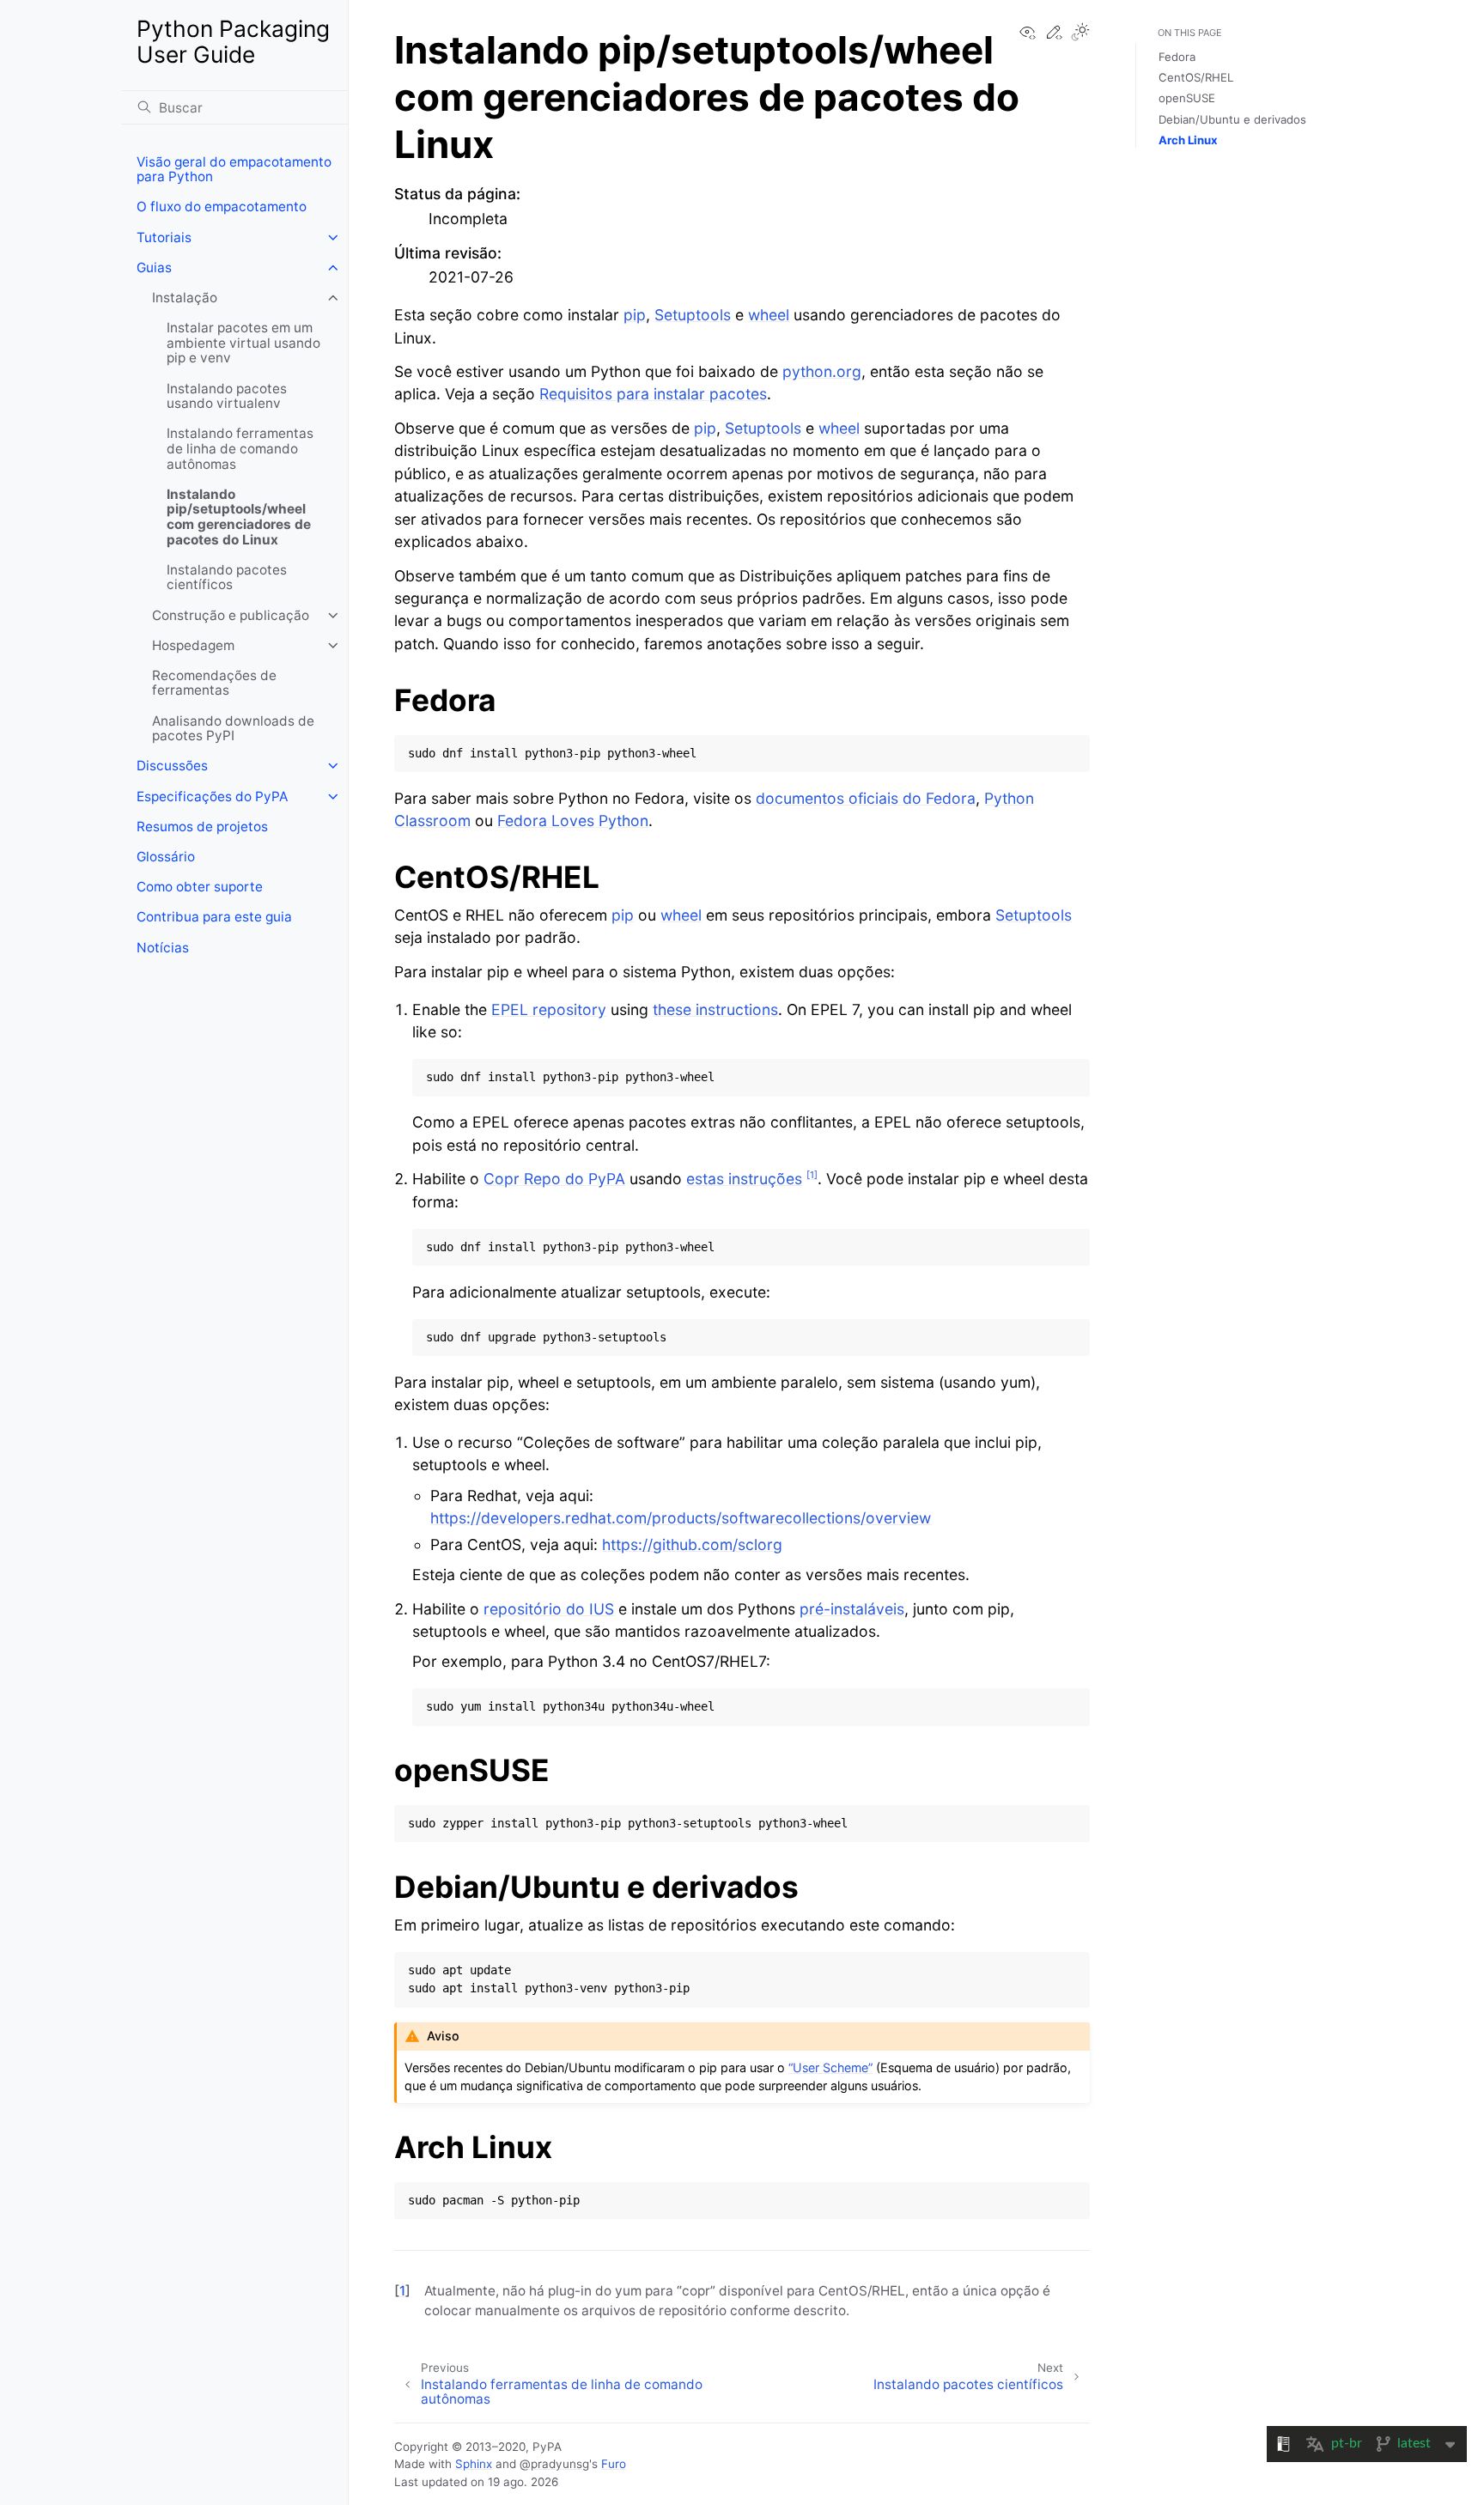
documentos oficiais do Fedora (866, 798)
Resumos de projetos (202, 827)
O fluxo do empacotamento (222, 207)
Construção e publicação (231, 615)
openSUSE (1187, 98)
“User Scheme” (830, 2067)
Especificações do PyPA (212, 796)
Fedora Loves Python (573, 821)
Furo (614, 2464)
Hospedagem (193, 645)
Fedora (1177, 57)
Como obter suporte (200, 887)
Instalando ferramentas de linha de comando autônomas (240, 448)
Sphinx (474, 2464)
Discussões (172, 766)
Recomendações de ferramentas (214, 683)
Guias (154, 268)
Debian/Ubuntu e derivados (1232, 119)
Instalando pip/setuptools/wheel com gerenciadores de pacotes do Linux (239, 517)
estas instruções (744, 1179)
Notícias (163, 948)
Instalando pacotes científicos (227, 578)
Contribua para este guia (214, 917)
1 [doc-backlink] (402, 2291)
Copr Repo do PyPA (554, 1179)
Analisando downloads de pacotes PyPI (233, 729)
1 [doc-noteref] (812, 1175)
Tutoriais (164, 237)
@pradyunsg (554, 2464)
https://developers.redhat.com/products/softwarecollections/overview (681, 1518)
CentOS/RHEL (1196, 77)
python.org (822, 371)
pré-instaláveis (852, 1609)
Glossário (166, 857)
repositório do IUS (549, 1609)
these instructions (715, 1009)
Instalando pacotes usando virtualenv (227, 396)
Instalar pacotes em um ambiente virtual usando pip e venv (243, 343)
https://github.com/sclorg (692, 1544)
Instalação (185, 298)
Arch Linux (1188, 140)
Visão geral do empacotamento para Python (234, 170)
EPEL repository (549, 1009)
